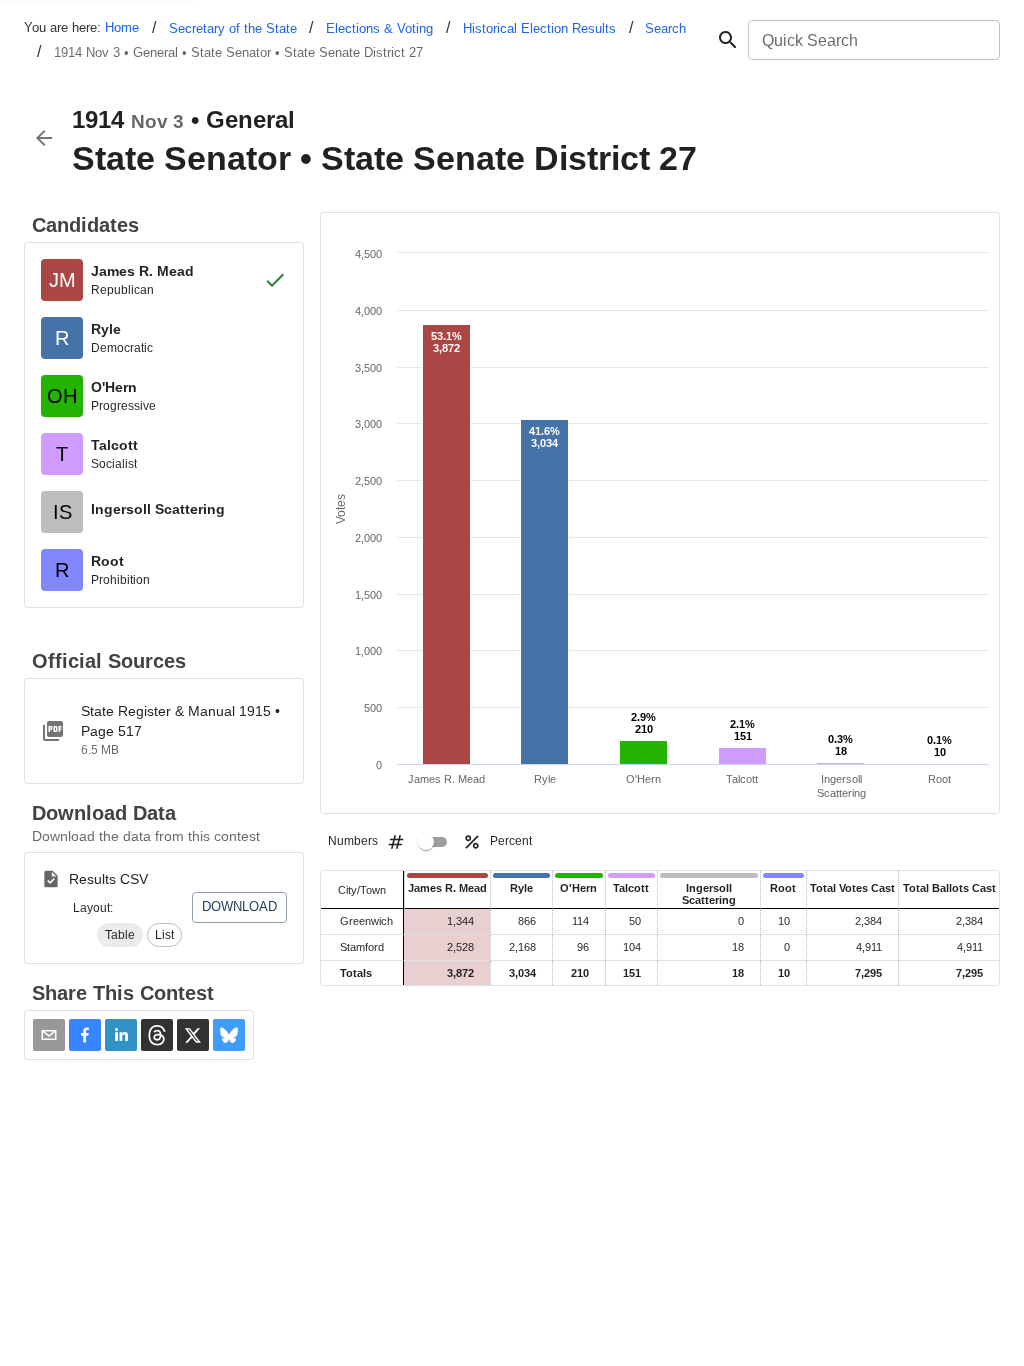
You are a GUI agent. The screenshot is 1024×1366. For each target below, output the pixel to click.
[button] (120, 935)
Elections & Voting (379, 28)
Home (122, 27)
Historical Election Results (539, 28)
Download (239, 906)
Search (665, 28)
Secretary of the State (233, 28)
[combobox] (872, 40)
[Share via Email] (49, 1035)
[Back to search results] (44, 138)
